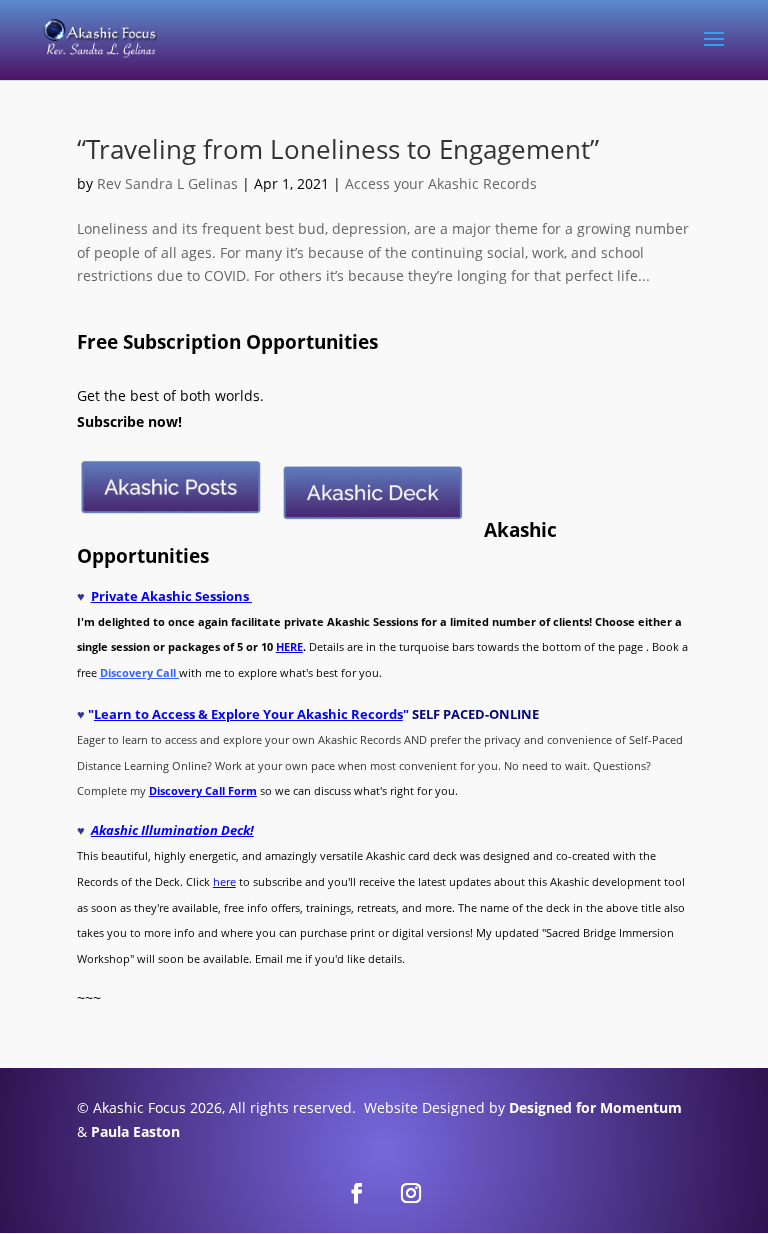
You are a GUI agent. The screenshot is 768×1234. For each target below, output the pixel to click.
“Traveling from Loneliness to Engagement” (338, 149)
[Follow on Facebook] (357, 1193)
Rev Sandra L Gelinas (167, 183)
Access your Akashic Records (441, 183)
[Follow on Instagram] (411, 1193)
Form (241, 791)
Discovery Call (187, 791)
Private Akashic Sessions (171, 596)
